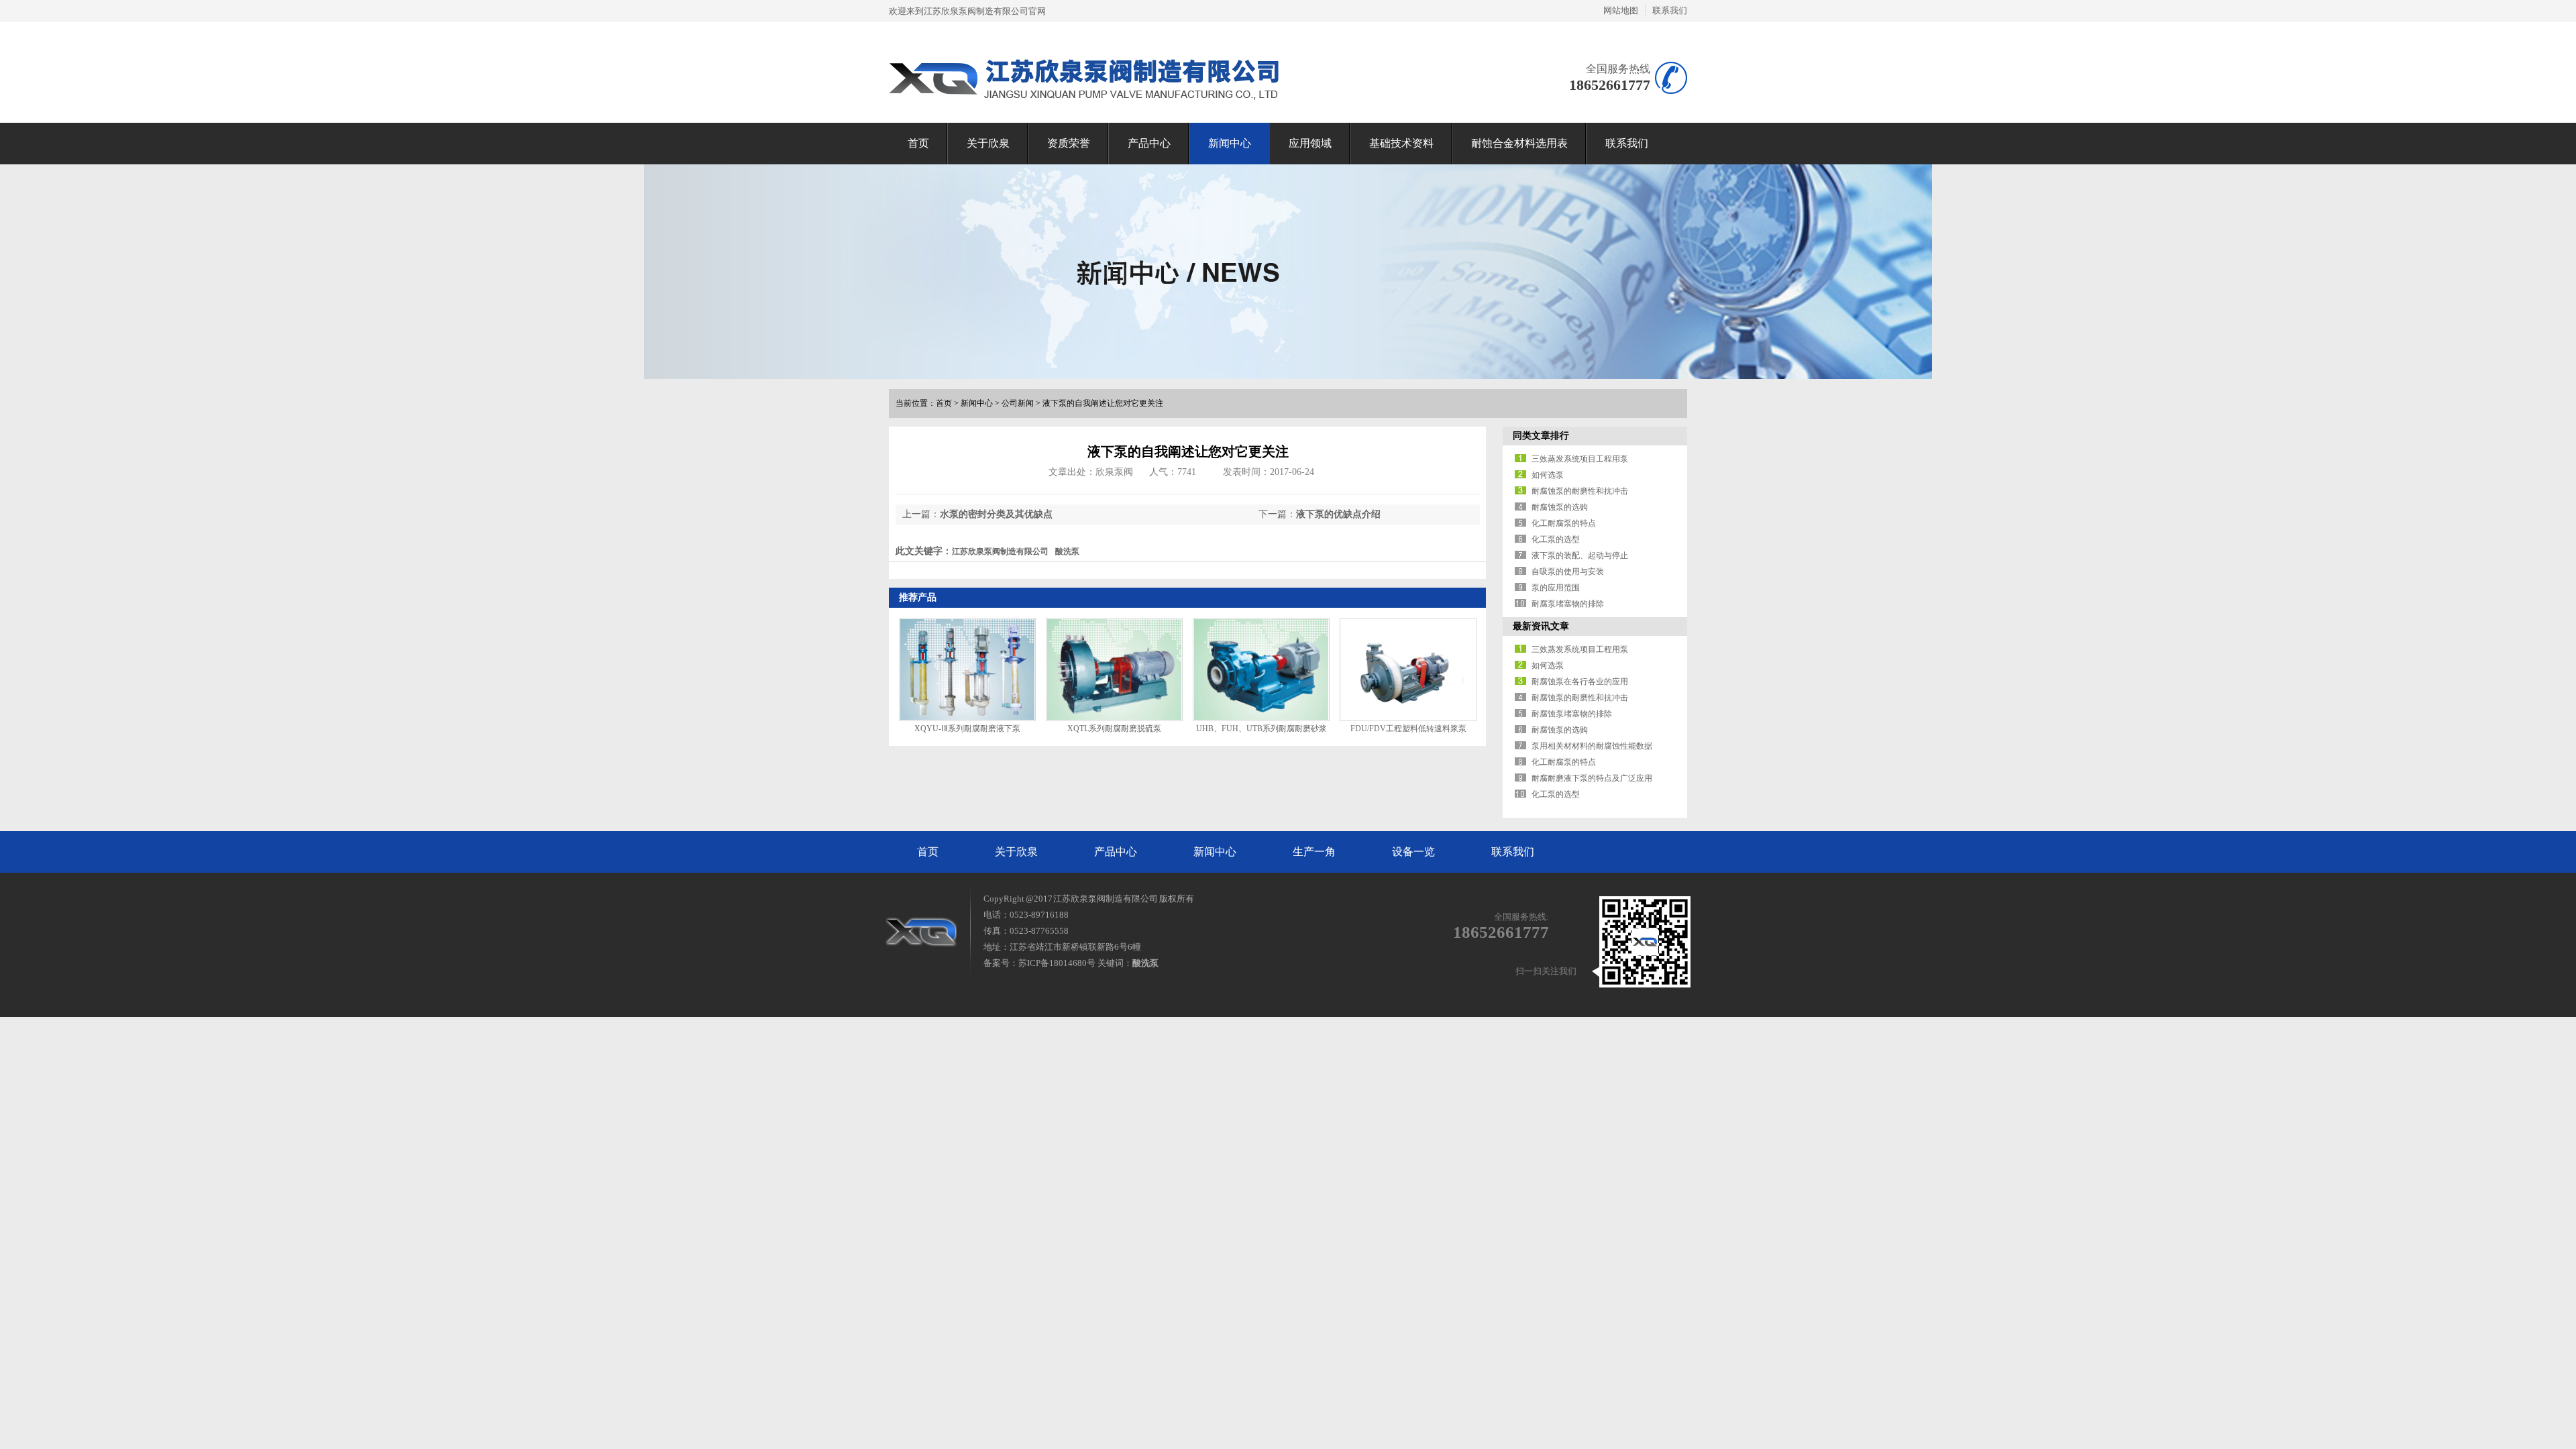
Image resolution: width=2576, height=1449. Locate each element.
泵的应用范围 (1556, 588)
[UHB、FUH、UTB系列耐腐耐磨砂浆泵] (1261, 669)
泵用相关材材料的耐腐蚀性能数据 (1592, 746)
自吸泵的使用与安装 (1568, 572)
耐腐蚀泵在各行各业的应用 (1580, 682)
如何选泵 (1548, 475)
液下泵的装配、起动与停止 (1580, 555)
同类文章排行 (1541, 436)
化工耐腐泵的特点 (1564, 523)
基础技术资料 (1401, 143)
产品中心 (1149, 143)
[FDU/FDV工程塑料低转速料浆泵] (1408, 669)
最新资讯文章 (1541, 626)
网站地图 (1621, 10)
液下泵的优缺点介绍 (1338, 514)
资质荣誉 (1069, 143)
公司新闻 (1018, 403)
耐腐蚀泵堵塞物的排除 (1572, 714)
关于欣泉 (988, 143)
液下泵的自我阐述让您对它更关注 (1103, 403)
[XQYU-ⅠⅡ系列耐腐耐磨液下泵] (967, 669)
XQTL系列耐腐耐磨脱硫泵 (1114, 729)
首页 (918, 143)
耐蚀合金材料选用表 (1519, 143)
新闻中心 (1230, 143)
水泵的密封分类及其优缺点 (996, 514)
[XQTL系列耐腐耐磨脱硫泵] (1114, 669)
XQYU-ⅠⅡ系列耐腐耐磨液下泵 (967, 729)
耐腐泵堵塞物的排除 (1568, 604)
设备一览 (1413, 852)
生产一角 (1314, 852)
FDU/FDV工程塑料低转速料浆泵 (1408, 729)
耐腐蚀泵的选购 (1560, 507)
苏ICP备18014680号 (1057, 963)
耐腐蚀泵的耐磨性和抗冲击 (1580, 491)
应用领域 (1310, 143)
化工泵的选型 (1556, 539)
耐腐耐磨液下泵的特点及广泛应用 (1592, 778)
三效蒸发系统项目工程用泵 (1580, 459)
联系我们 (1670, 10)
